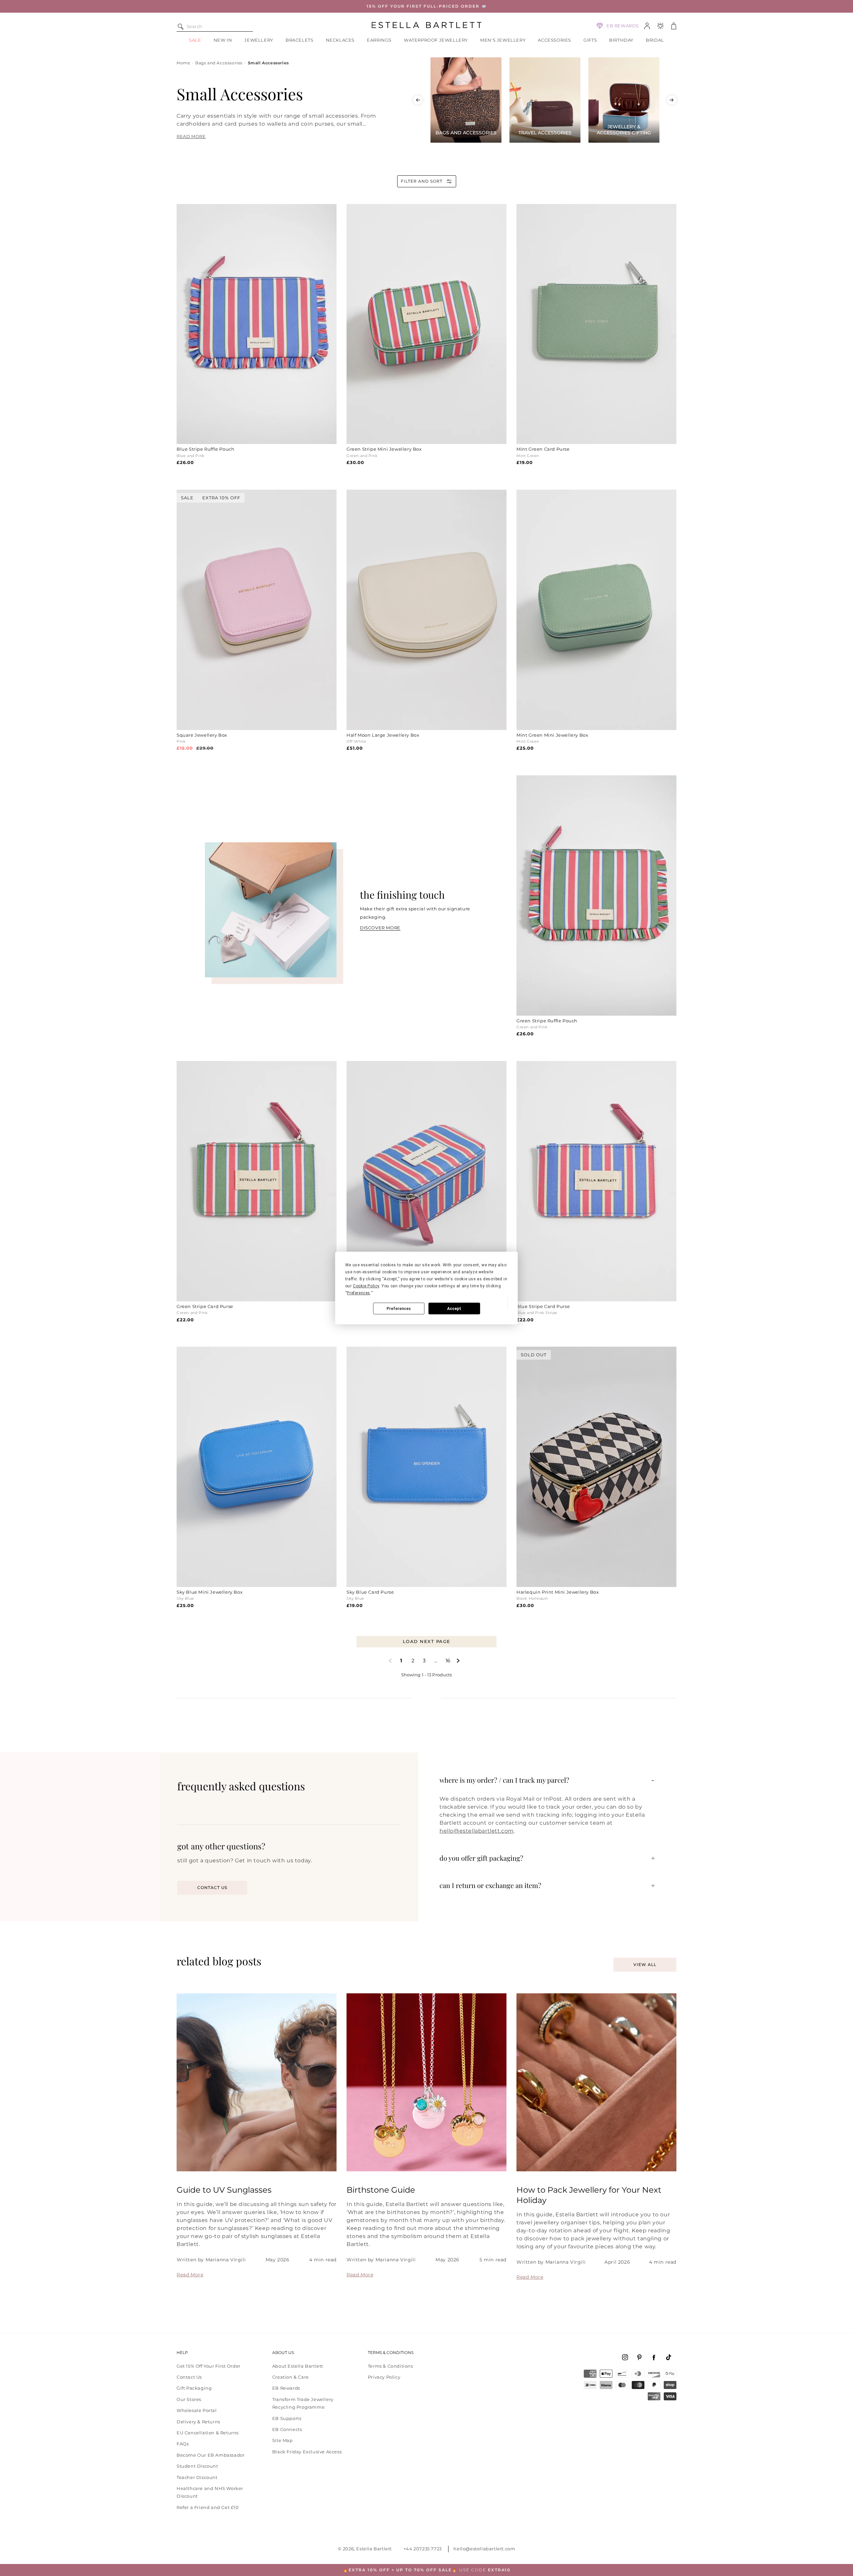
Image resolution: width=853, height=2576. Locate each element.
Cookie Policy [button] (366, 1286)
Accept (454, 1309)
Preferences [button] (359, 1293)
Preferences (399, 1309)
